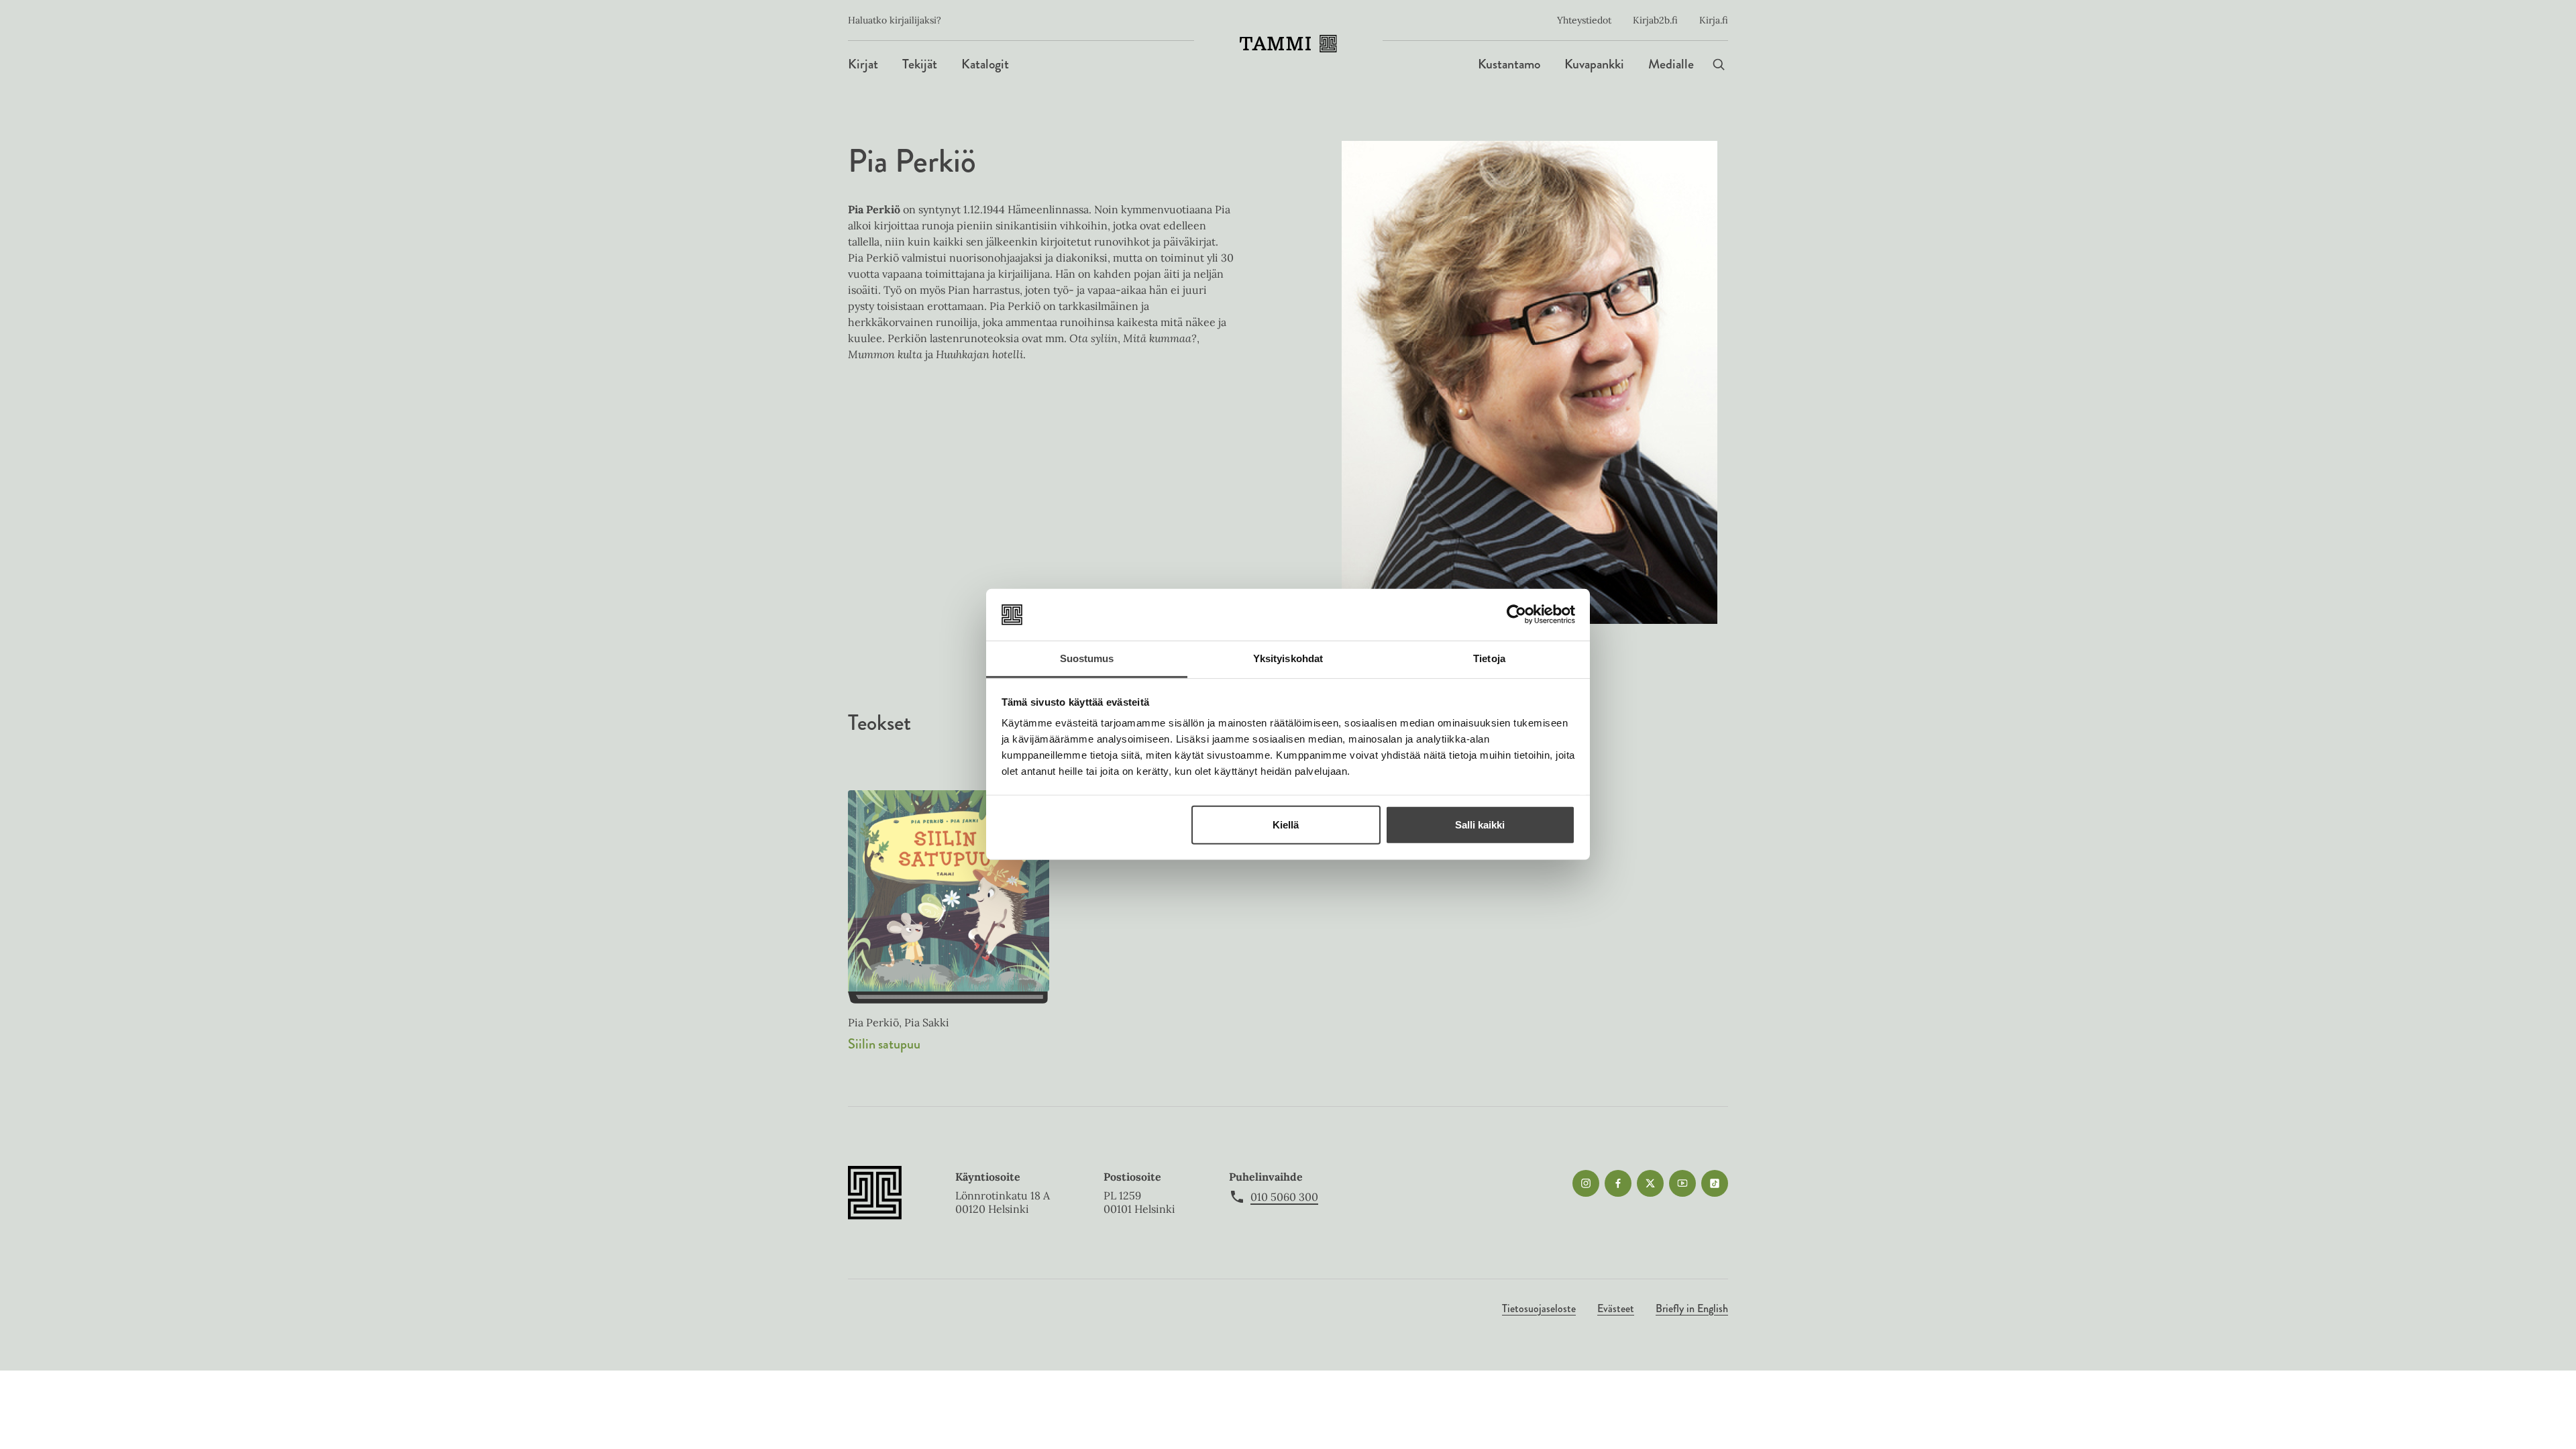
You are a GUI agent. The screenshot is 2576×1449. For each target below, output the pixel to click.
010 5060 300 (1284, 1197)
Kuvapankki (1594, 64)
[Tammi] (1288, 44)
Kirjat (863, 64)
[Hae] (1719, 64)
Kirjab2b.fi (1655, 20)
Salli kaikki (1480, 825)
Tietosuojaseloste (1539, 1308)
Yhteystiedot (1584, 20)
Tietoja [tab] (1489, 658)
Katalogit (985, 64)
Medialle (1671, 64)
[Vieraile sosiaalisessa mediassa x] (1650, 1183)
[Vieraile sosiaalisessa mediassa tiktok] (1715, 1183)
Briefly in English (1692, 1308)
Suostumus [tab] (1087, 658)
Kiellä (1286, 825)
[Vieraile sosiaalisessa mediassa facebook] (1618, 1183)
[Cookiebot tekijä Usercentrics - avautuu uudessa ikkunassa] (1516, 614)
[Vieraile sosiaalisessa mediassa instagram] (1586, 1183)
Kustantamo (1509, 64)
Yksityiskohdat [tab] (1288, 658)
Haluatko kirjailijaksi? (895, 20)
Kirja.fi (1714, 20)
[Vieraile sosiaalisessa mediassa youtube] (1682, 1183)
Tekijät (920, 64)
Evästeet (1616, 1308)
